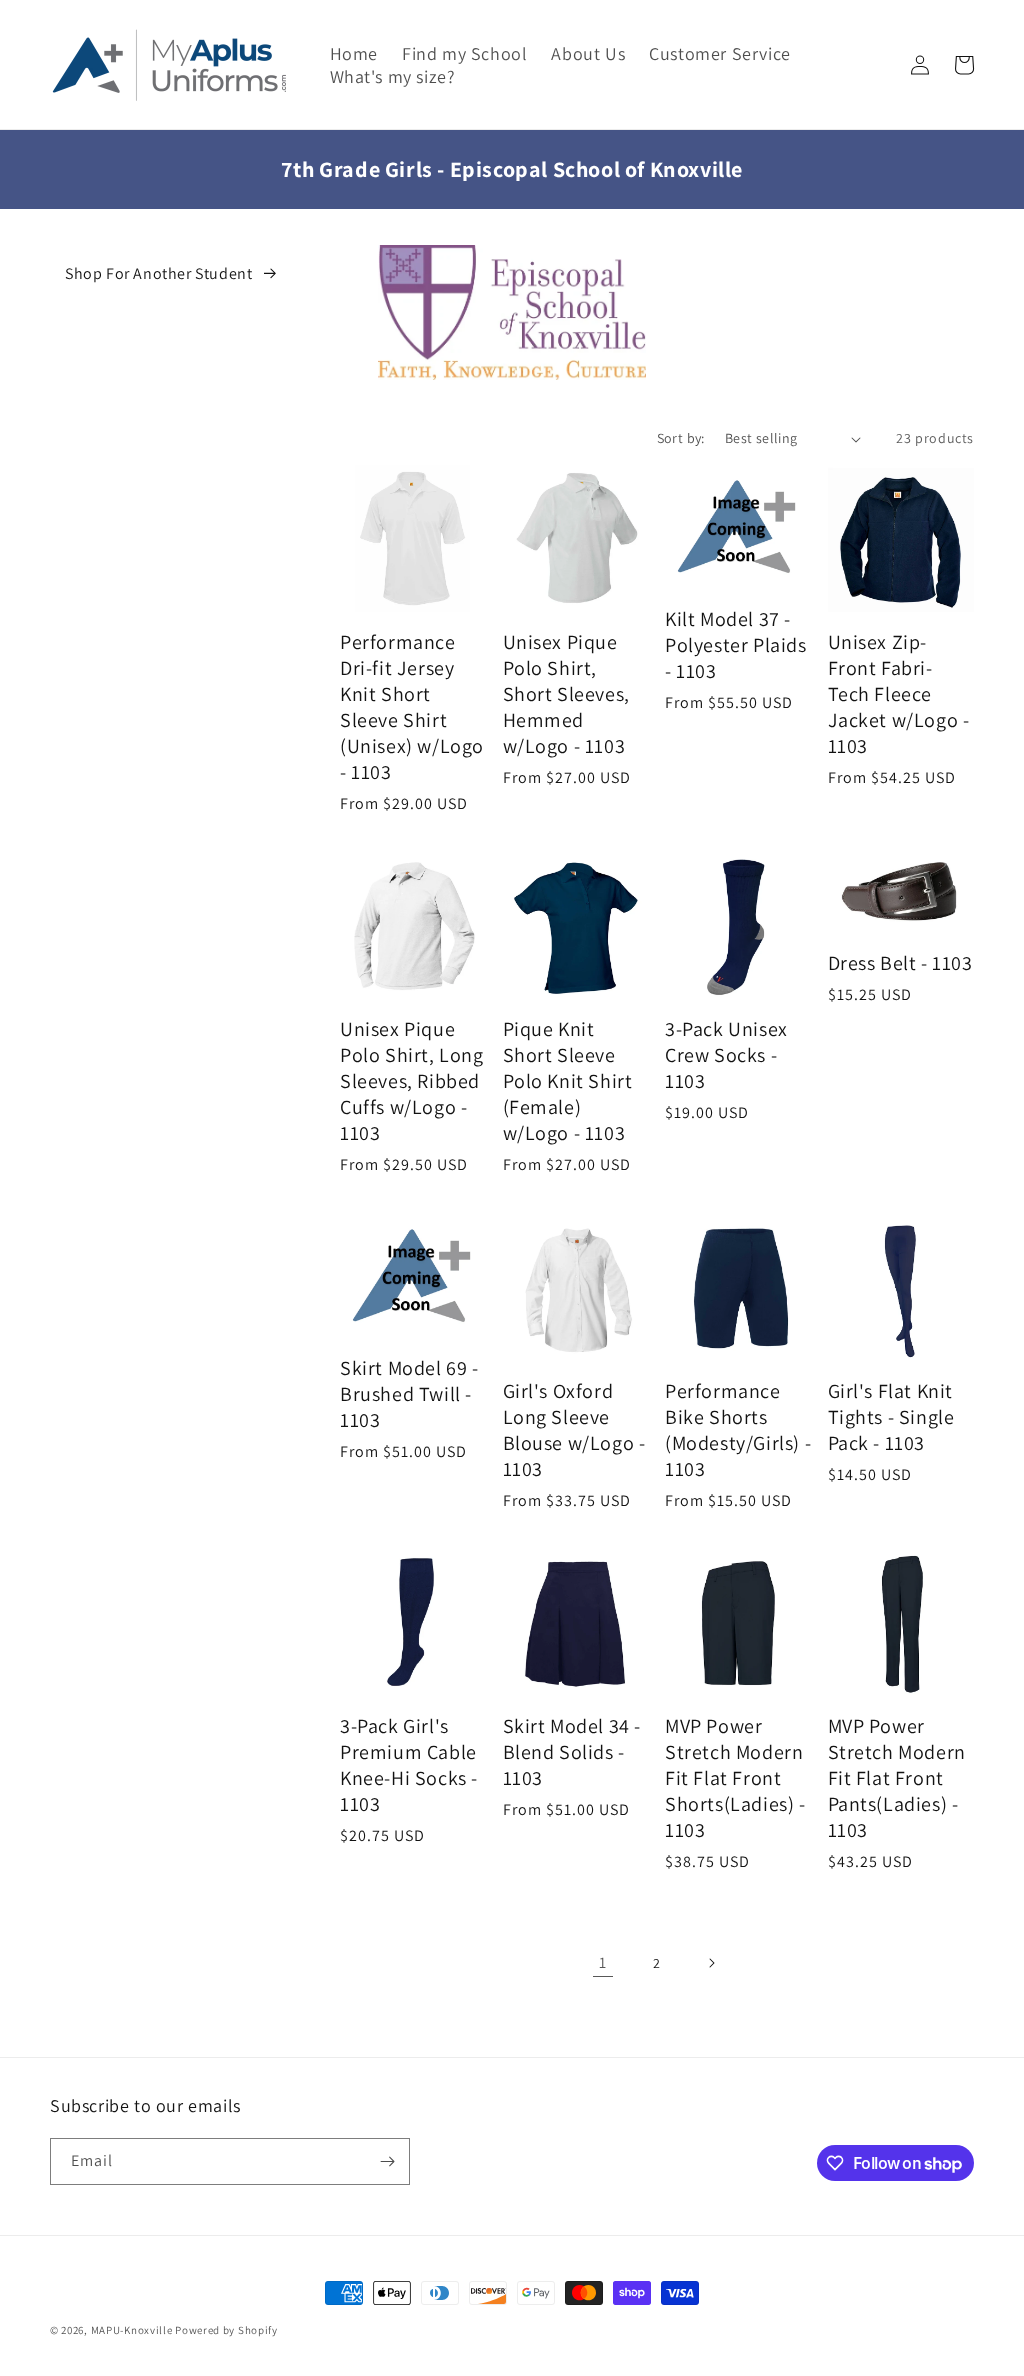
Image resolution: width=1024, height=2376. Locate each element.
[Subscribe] (387, 2161)
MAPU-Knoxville (132, 2330)
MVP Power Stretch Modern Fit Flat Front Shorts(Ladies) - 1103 (735, 1778)
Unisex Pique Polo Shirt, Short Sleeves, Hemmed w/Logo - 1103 (566, 694)
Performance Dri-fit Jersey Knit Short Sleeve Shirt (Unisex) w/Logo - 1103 (412, 707)
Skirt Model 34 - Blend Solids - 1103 (572, 1752)
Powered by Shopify (226, 2330)
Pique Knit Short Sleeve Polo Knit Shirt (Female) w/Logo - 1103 (568, 1081)
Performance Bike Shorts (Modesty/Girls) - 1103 (738, 1430)
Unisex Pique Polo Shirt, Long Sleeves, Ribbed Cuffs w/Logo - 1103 (412, 1081)
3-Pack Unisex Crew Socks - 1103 (726, 1055)
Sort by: (681, 438)
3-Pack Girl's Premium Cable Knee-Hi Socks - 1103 (409, 1765)
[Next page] (711, 1963)
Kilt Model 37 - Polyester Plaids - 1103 (736, 645)
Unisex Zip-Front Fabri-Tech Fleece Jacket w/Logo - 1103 (899, 694)
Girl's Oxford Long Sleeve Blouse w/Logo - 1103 (574, 1430)
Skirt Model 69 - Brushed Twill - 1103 (409, 1394)
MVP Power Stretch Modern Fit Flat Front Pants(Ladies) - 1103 (897, 1778)
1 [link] (603, 1962)
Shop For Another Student (158, 273)
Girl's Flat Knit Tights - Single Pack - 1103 (891, 1417)
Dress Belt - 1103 (900, 963)
